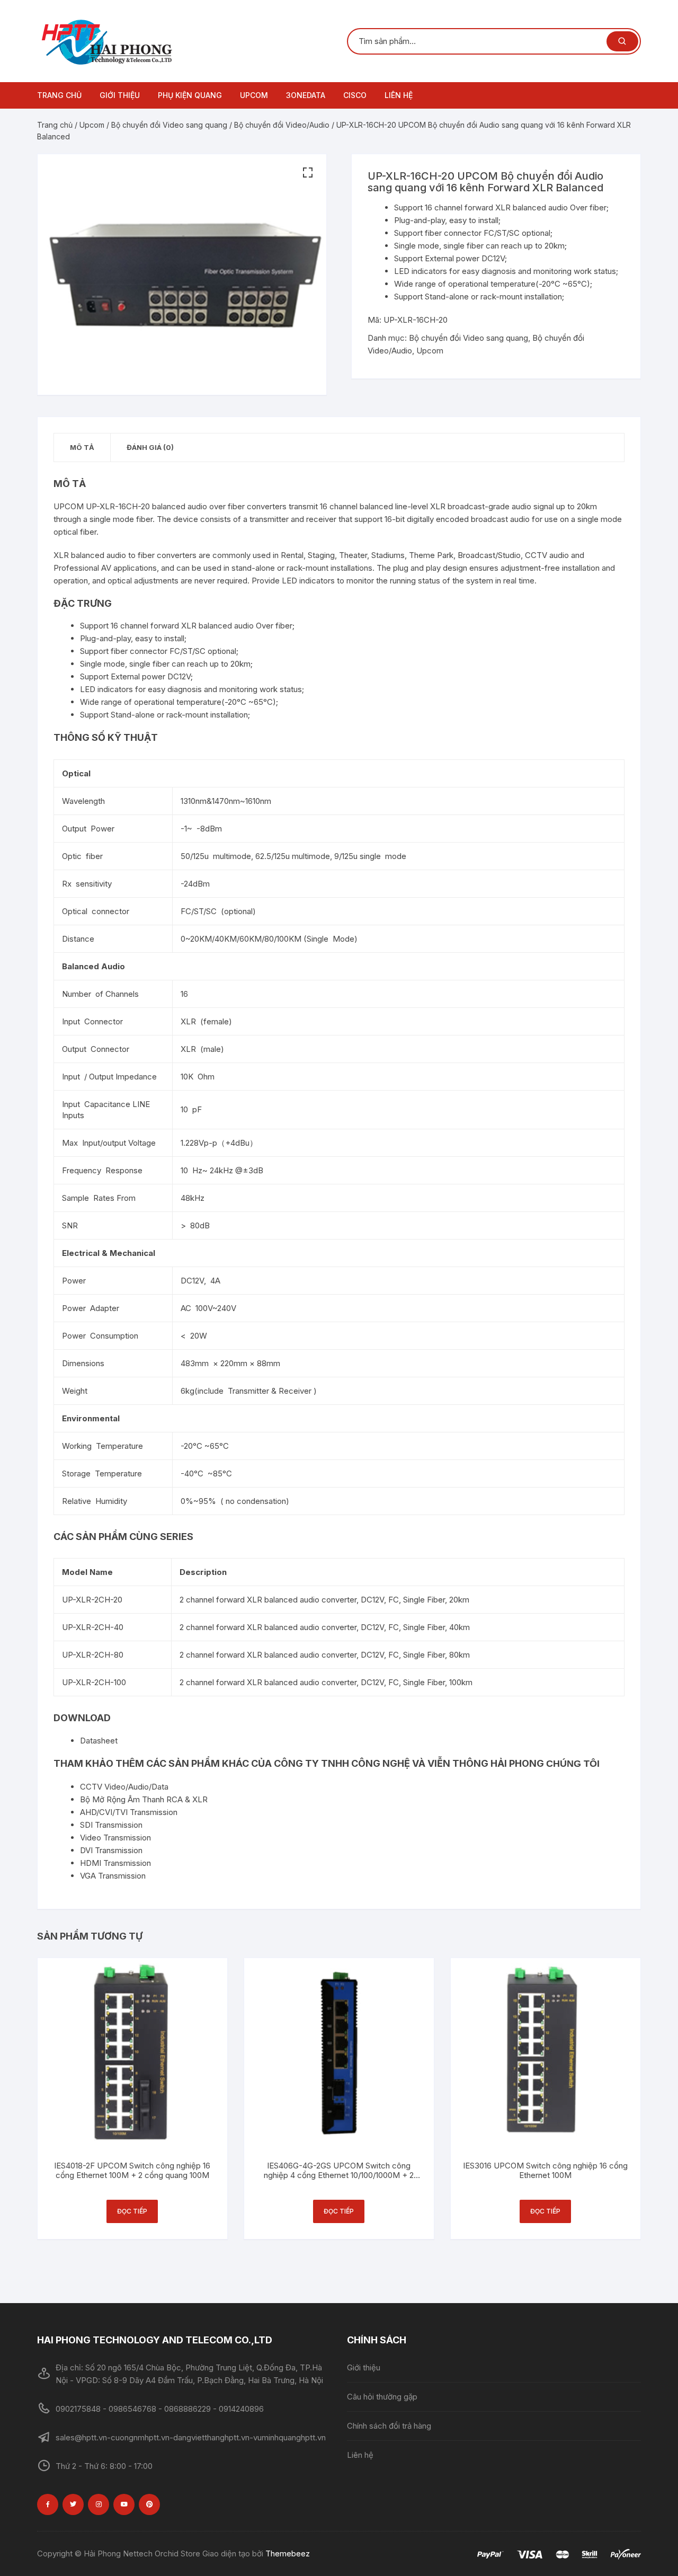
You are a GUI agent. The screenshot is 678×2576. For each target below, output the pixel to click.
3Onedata (306, 95)
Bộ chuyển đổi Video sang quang (169, 125)
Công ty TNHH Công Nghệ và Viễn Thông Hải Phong (409, 1763)
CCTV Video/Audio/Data (124, 1787)
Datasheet (99, 1741)
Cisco (355, 95)
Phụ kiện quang (190, 95)
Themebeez (288, 2553)
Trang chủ (59, 95)
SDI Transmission (111, 1825)
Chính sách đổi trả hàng (389, 2426)
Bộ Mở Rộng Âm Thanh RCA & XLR (144, 1799)
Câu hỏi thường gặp (382, 2397)
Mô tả (82, 447)
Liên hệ (399, 95)
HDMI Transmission (115, 1863)
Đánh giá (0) (150, 447)
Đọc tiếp (132, 2211)
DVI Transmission (111, 1850)
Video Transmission (115, 1838)
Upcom (254, 95)
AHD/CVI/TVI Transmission (129, 1812)
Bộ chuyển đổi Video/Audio (282, 125)
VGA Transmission (113, 1876)
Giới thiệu (120, 95)
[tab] (82, 448)
